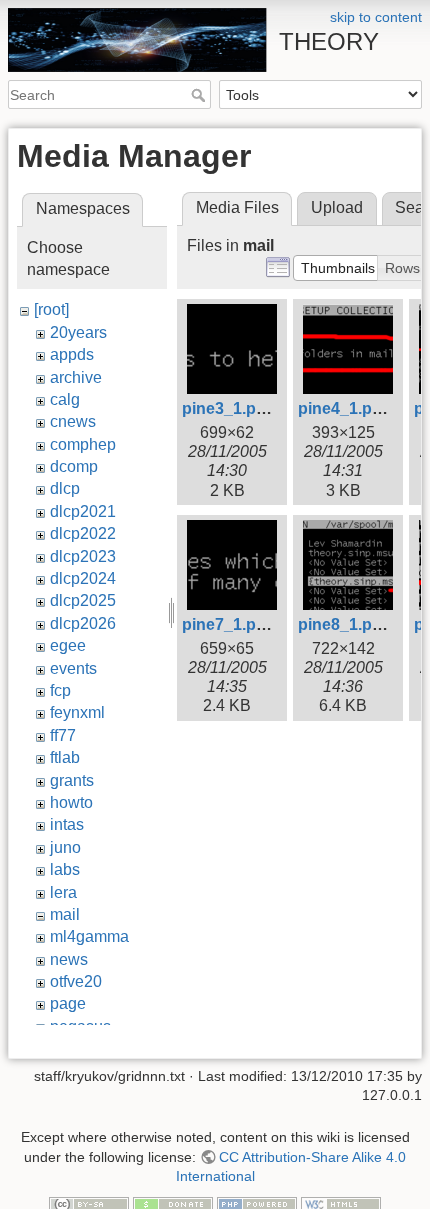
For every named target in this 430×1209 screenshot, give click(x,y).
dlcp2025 (83, 600)
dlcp (65, 488)
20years (78, 332)
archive (76, 377)
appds (72, 354)
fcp (60, 690)
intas (67, 824)
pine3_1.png (229, 408)
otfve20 (76, 981)
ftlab (65, 757)
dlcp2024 (83, 578)
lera (63, 892)
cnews (73, 421)
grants (72, 780)
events (73, 668)
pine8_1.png (345, 624)
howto (71, 802)
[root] (51, 309)
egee (68, 645)
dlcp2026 (83, 623)
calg (65, 399)
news (69, 959)
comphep (83, 444)
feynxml (77, 712)
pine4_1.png (345, 408)
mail (65, 914)
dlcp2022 (83, 533)
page (68, 1003)
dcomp (74, 466)
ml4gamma (89, 936)
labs (65, 869)
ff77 (63, 735)
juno (65, 847)
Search (200, 95)
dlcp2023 (83, 556)
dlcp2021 (83, 511)
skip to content (376, 17)
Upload (337, 207)
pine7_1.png (229, 624)
